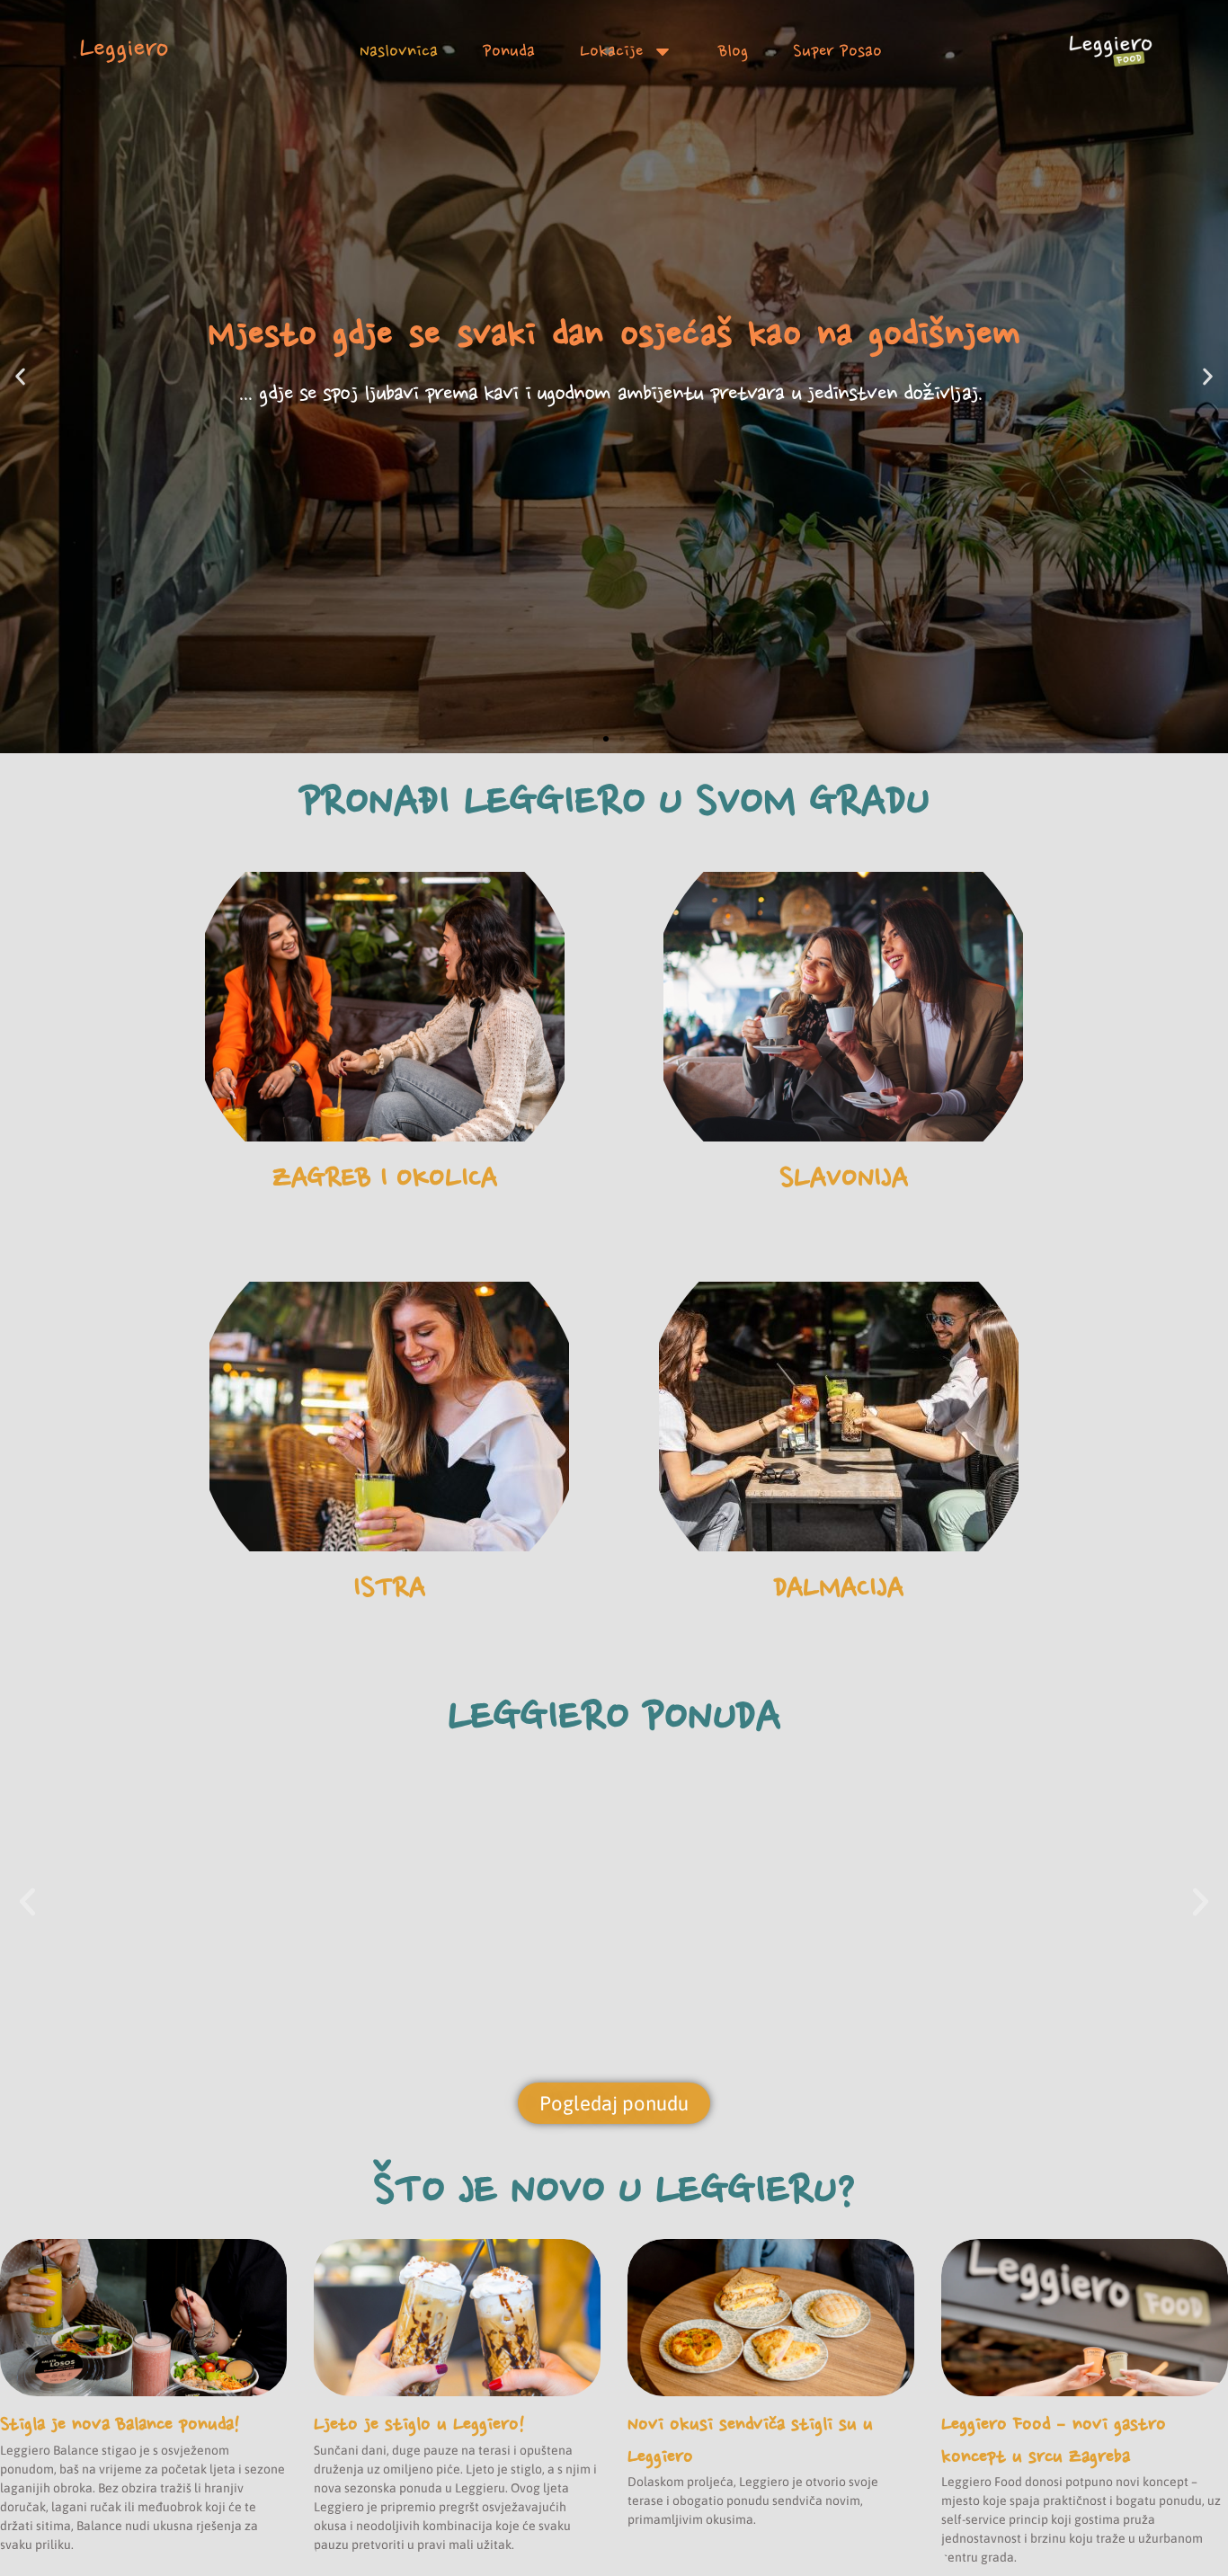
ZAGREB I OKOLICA (385, 1177)
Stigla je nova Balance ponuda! (120, 2424)
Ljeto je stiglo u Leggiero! (419, 2424)
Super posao (837, 51)
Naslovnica (399, 51)
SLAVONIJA (844, 1177)
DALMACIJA (839, 1587)
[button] (20, 377)
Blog (733, 51)
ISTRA (389, 1587)
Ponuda (509, 51)
